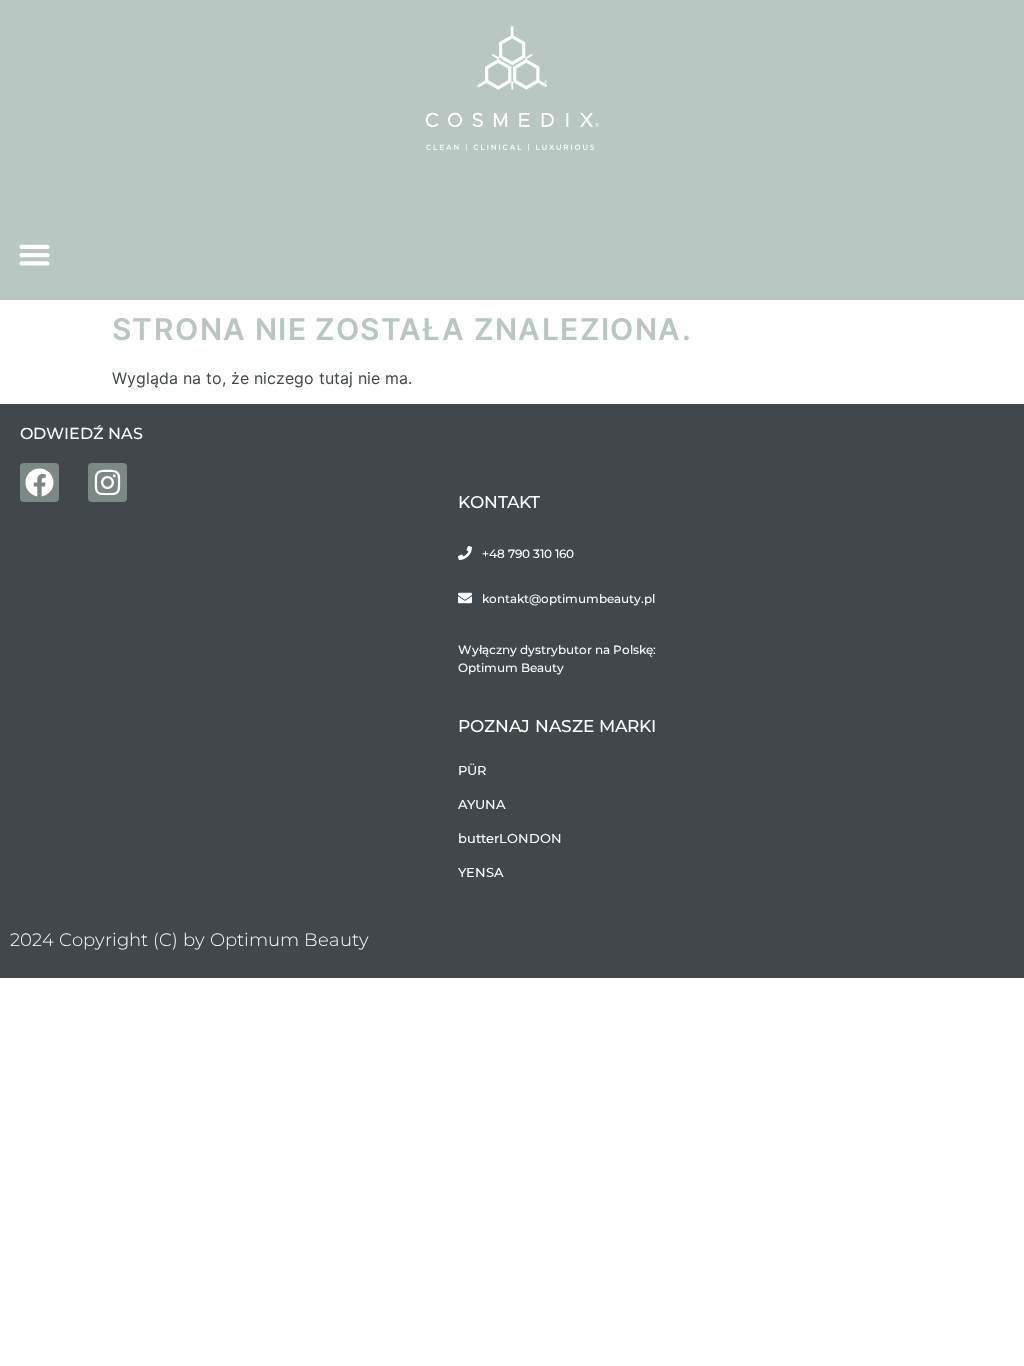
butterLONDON (510, 838)
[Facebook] (39, 482)
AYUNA (482, 804)
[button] (35, 255)
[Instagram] (107, 482)
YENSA (481, 872)
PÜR (472, 770)
